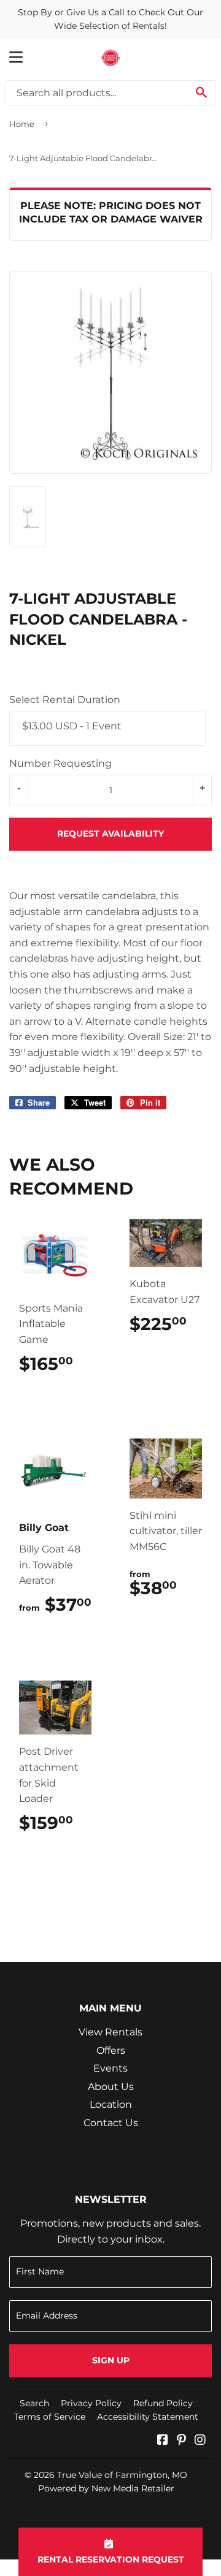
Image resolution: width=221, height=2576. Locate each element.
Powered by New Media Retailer (106, 2488)
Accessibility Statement (148, 2417)
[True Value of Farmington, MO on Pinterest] (181, 2441)
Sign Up (111, 2360)
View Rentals (110, 2032)
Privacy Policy (91, 2403)
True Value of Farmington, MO (122, 2475)
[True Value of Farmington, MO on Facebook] (163, 2441)
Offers (111, 2050)
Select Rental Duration (65, 700)
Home (22, 124)
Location (111, 2104)
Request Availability (110, 834)
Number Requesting (60, 763)
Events (110, 2068)
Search (34, 2403)
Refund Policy (163, 2403)
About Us (111, 2087)
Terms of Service (50, 2417)
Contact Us (111, 2123)
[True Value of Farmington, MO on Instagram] (200, 2441)
